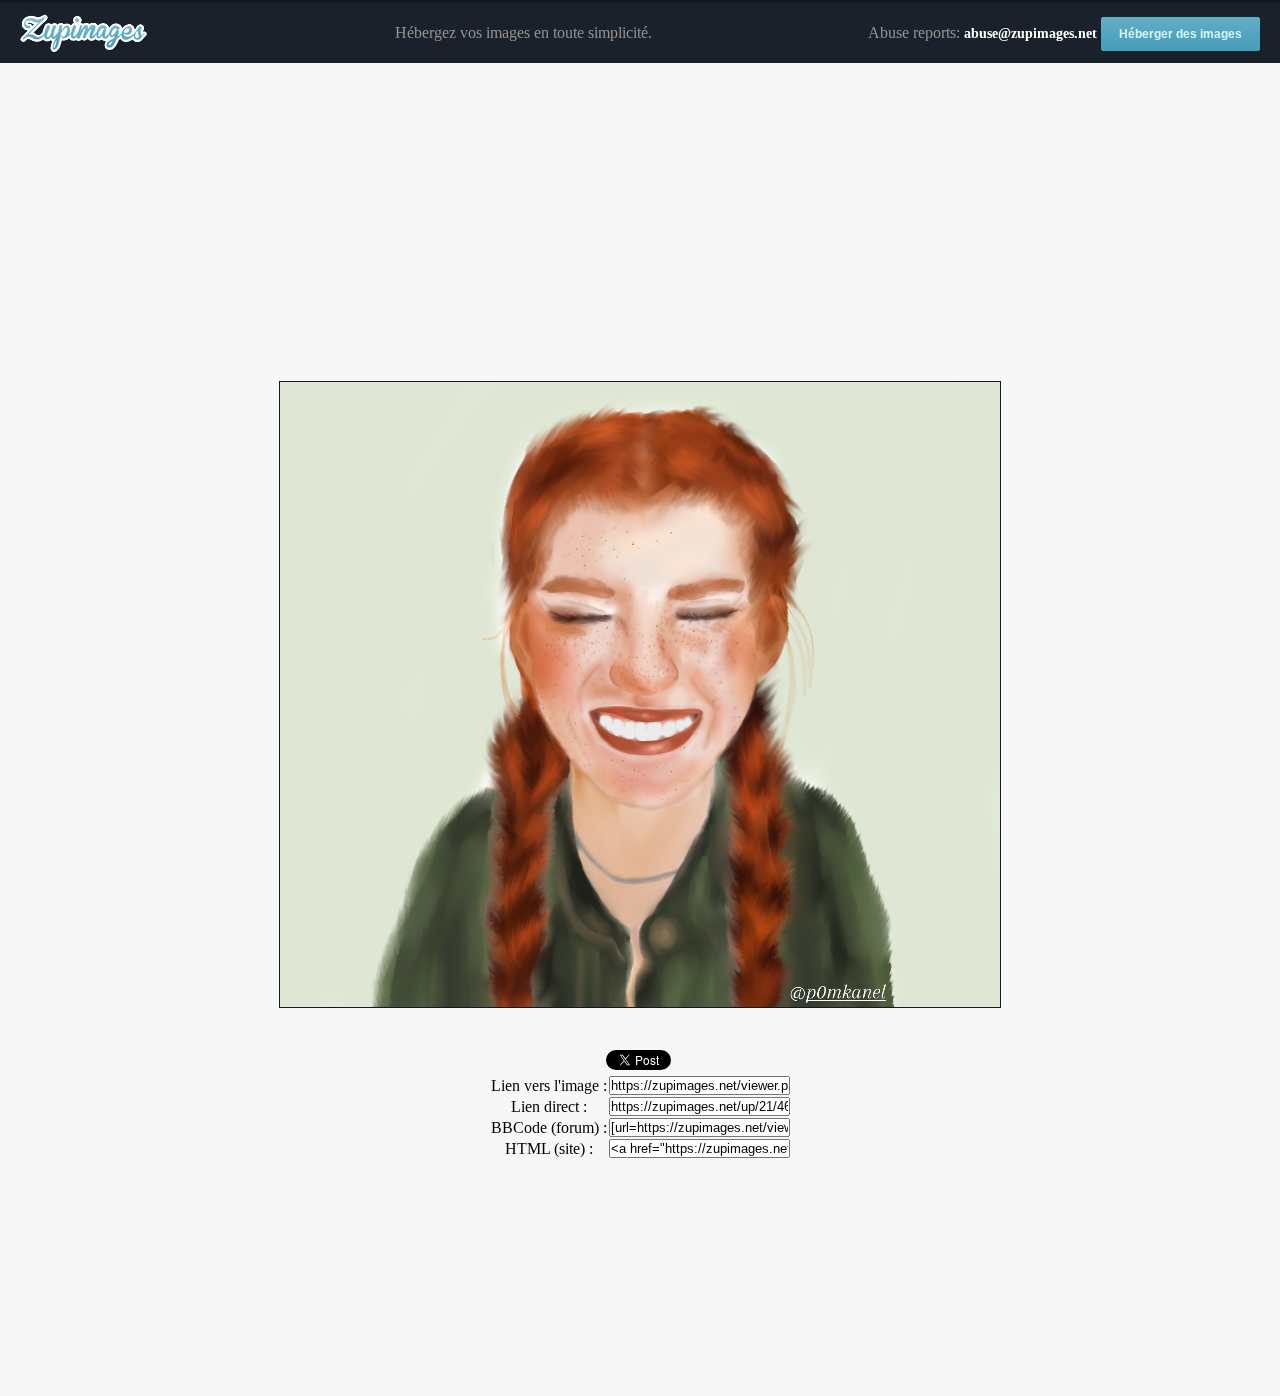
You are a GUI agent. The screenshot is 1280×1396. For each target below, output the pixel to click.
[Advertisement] (640, 223)
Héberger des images (1180, 34)
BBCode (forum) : (549, 1127)
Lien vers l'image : (549, 1085)
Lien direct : (549, 1106)
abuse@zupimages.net (1030, 33)
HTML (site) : (549, 1148)
